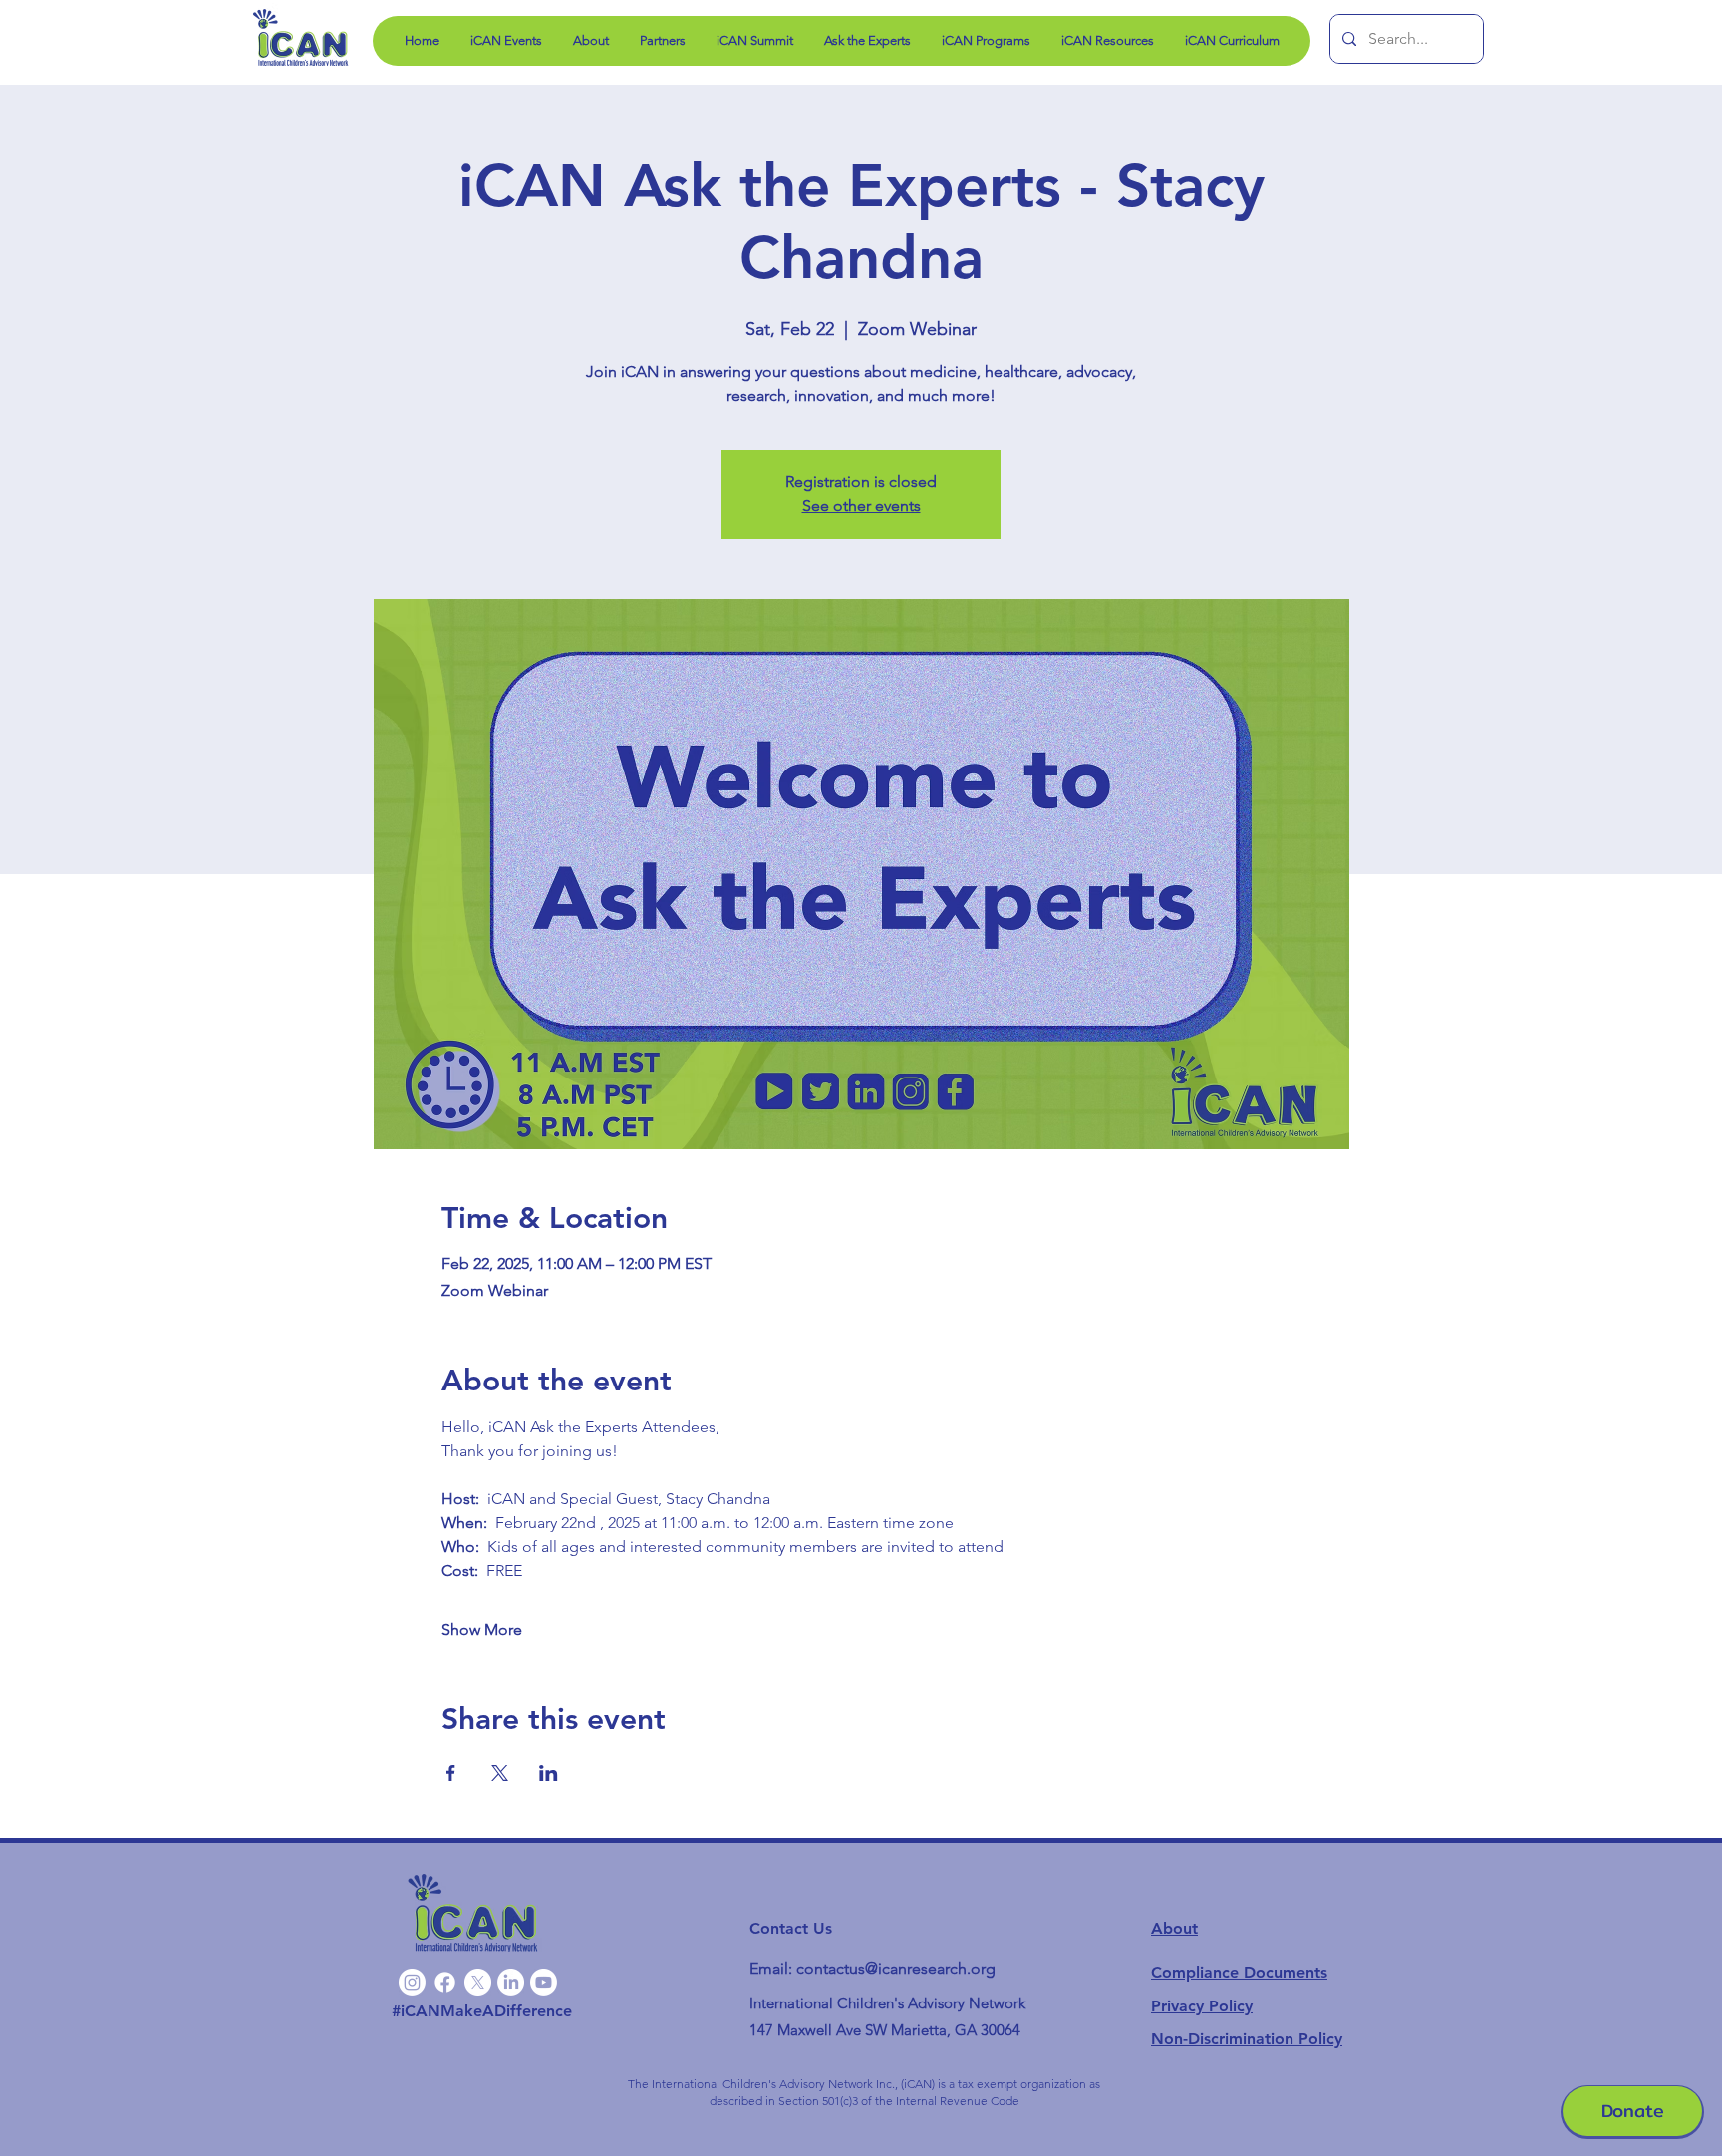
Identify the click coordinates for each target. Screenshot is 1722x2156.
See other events (861, 506)
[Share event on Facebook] (451, 1773)
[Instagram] (412, 1982)
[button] (986, 41)
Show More (482, 1629)
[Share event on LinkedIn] (549, 1773)
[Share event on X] (500, 1773)
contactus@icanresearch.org (896, 1968)
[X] (478, 1982)
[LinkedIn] (511, 1982)
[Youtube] (544, 1982)
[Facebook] (445, 1982)
